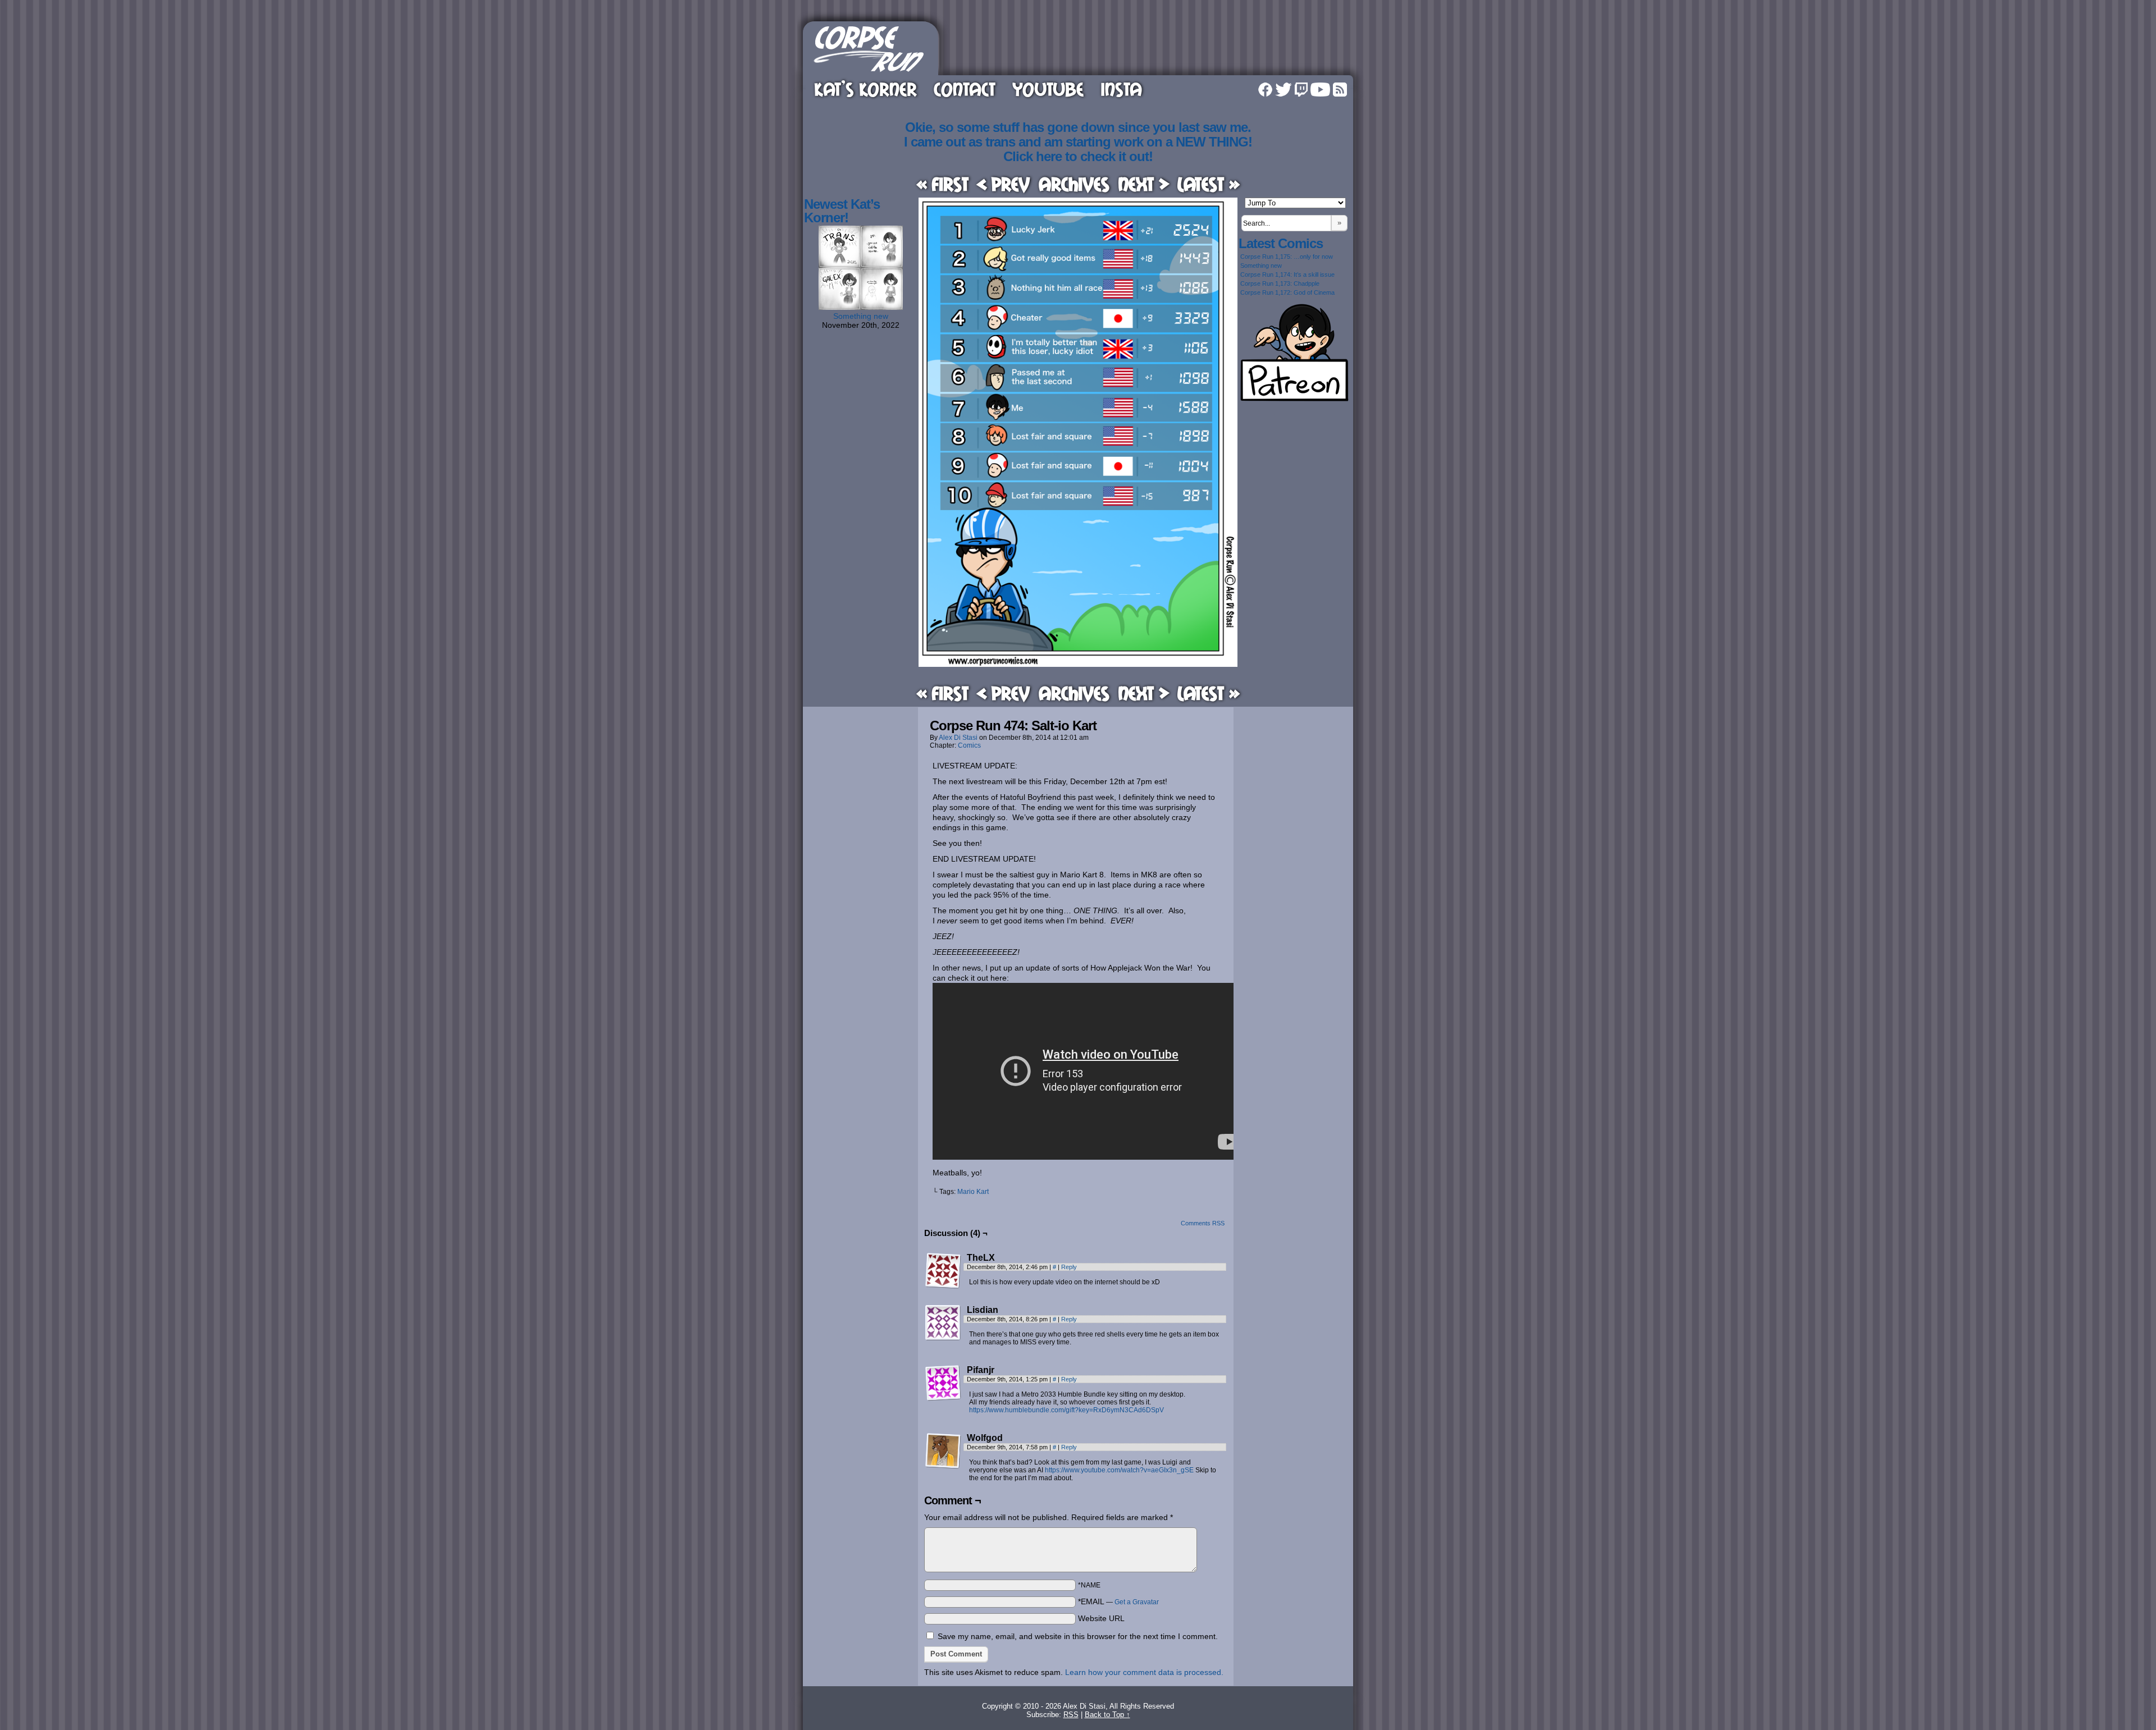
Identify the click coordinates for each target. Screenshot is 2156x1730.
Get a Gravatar (1137, 1602)
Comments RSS (1203, 1223)
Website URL (1101, 1618)
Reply (1069, 1267)
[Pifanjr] (943, 1383)
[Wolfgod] (943, 1451)
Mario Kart (973, 1192)
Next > (1144, 184)
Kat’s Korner (865, 89)
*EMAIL (1118, 1601)
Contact (965, 89)
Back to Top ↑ (1107, 1715)
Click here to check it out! (1078, 156)
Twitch (1301, 90)
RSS (1340, 90)
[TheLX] (943, 1271)
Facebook (1265, 90)
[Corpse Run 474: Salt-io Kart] (1078, 664)
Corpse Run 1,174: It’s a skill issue (1287, 274)
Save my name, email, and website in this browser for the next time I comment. (1078, 1636)
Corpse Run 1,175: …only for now (1287, 257)
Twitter (1283, 90)
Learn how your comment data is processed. (1144, 1672)
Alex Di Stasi (958, 738)
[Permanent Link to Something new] (861, 307)
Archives (1074, 184)
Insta (1121, 89)
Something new (861, 316)
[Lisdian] (943, 1323)
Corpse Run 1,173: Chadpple (1280, 283)
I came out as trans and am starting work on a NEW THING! (1078, 142)
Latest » (1209, 184)
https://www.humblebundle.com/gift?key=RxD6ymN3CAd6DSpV (1066, 1410)
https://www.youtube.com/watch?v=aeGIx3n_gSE (1119, 1470)
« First (942, 184)
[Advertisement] (1148, 47)
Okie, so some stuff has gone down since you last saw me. (1078, 127)
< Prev (1003, 184)
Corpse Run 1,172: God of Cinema (1287, 292)
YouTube (1048, 89)
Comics (969, 745)
